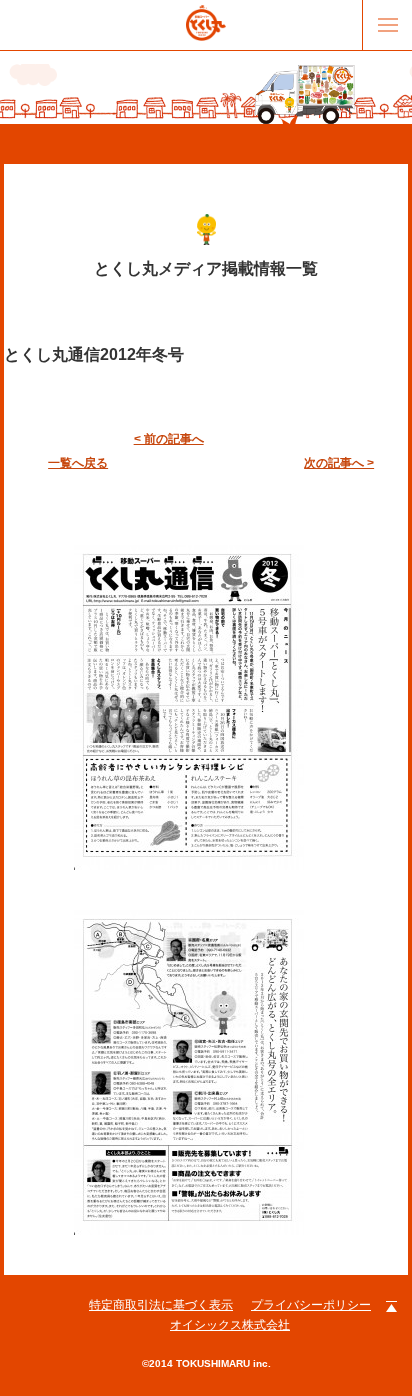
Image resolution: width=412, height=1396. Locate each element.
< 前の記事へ (169, 439)
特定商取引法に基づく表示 (161, 1305)
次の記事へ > (339, 463)
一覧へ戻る (78, 463)
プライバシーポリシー (311, 1305)
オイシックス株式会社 (230, 1325)
